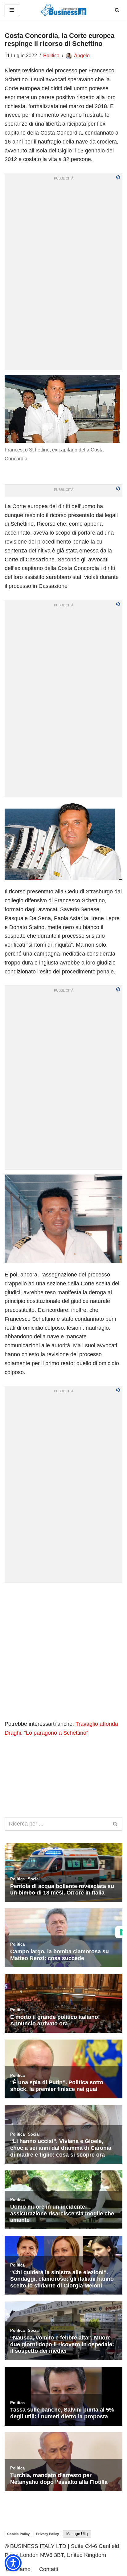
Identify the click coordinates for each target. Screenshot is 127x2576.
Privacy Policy (47, 2534)
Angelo (82, 56)
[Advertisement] (63, 1651)
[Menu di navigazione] (12, 10)
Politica (51, 56)
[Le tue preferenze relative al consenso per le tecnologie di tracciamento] (121, 1932)
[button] (13, 2563)
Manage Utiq (77, 2534)
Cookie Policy (18, 2534)
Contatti (49, 2569)
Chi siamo (18, 2569)
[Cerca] (117, 10)
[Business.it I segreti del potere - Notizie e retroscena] (63, 10)
